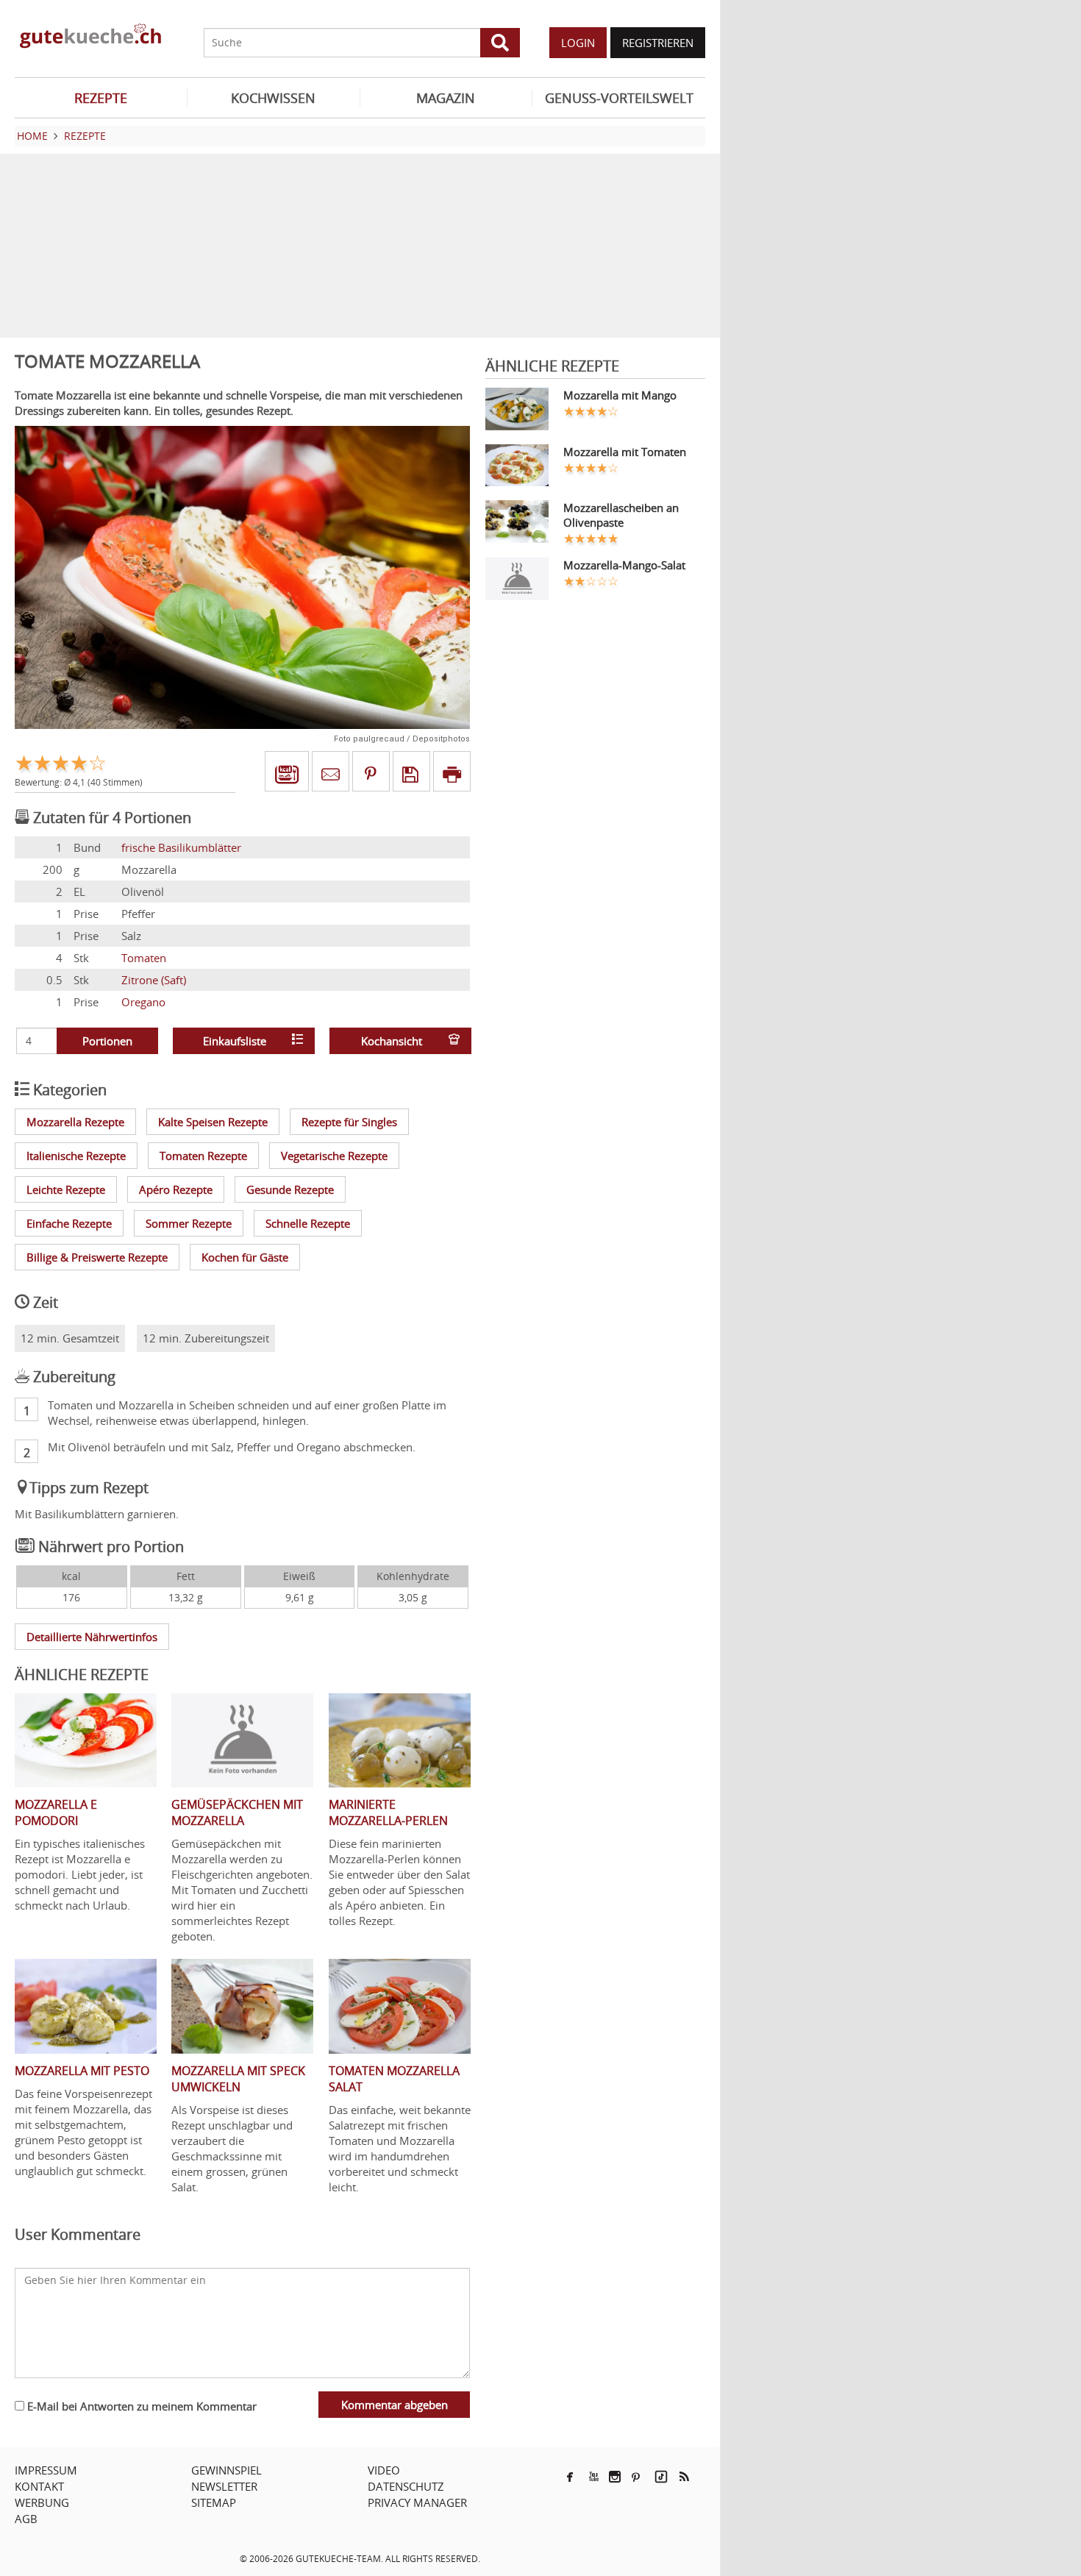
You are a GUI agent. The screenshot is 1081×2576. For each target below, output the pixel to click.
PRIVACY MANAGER (417, 2502)
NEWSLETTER (224, 2486)
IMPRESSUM (46, 2470)
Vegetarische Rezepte (334, 1156)
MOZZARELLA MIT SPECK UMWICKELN (238, 2079)
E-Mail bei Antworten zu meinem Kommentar (140, 2406)
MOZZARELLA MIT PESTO (82, 2071)
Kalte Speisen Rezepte (213, 1122)
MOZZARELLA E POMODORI (56, 1812)
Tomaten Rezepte (203, 1156)
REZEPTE (101, 98)
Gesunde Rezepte (290, 1189)
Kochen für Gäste (245, 1257)
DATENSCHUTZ (406, 2486)
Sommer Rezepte (189, 1223)
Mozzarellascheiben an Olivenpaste (621, 515)
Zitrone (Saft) (154, 980)
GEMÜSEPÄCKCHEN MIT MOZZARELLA (237, 1812)
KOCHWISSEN (273, 98)
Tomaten (144, 958)
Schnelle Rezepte (308, 1223)
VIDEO (384, 2470)
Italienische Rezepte (76, 1156)
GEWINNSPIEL (226, 2470)
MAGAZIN (446, 98)
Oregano (143, 1002)
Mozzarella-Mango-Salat (624, 565)
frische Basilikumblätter (181, 847)
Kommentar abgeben (395, 2405)
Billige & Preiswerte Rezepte (97, 1257)
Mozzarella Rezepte (75, 1122)
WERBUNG (42, 2502)
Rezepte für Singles (349, 1122)
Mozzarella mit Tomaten (625, 452)
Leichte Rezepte (66, 1189)
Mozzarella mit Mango (620, 395)
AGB (26, 2519)
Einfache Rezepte (69, 1223)
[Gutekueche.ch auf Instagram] (615, 2477)
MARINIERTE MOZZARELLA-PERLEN (388, 1812)
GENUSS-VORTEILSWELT (619, 98)
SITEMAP (214, 2502)
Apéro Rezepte (176, 1189)
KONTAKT (39, 2486)
